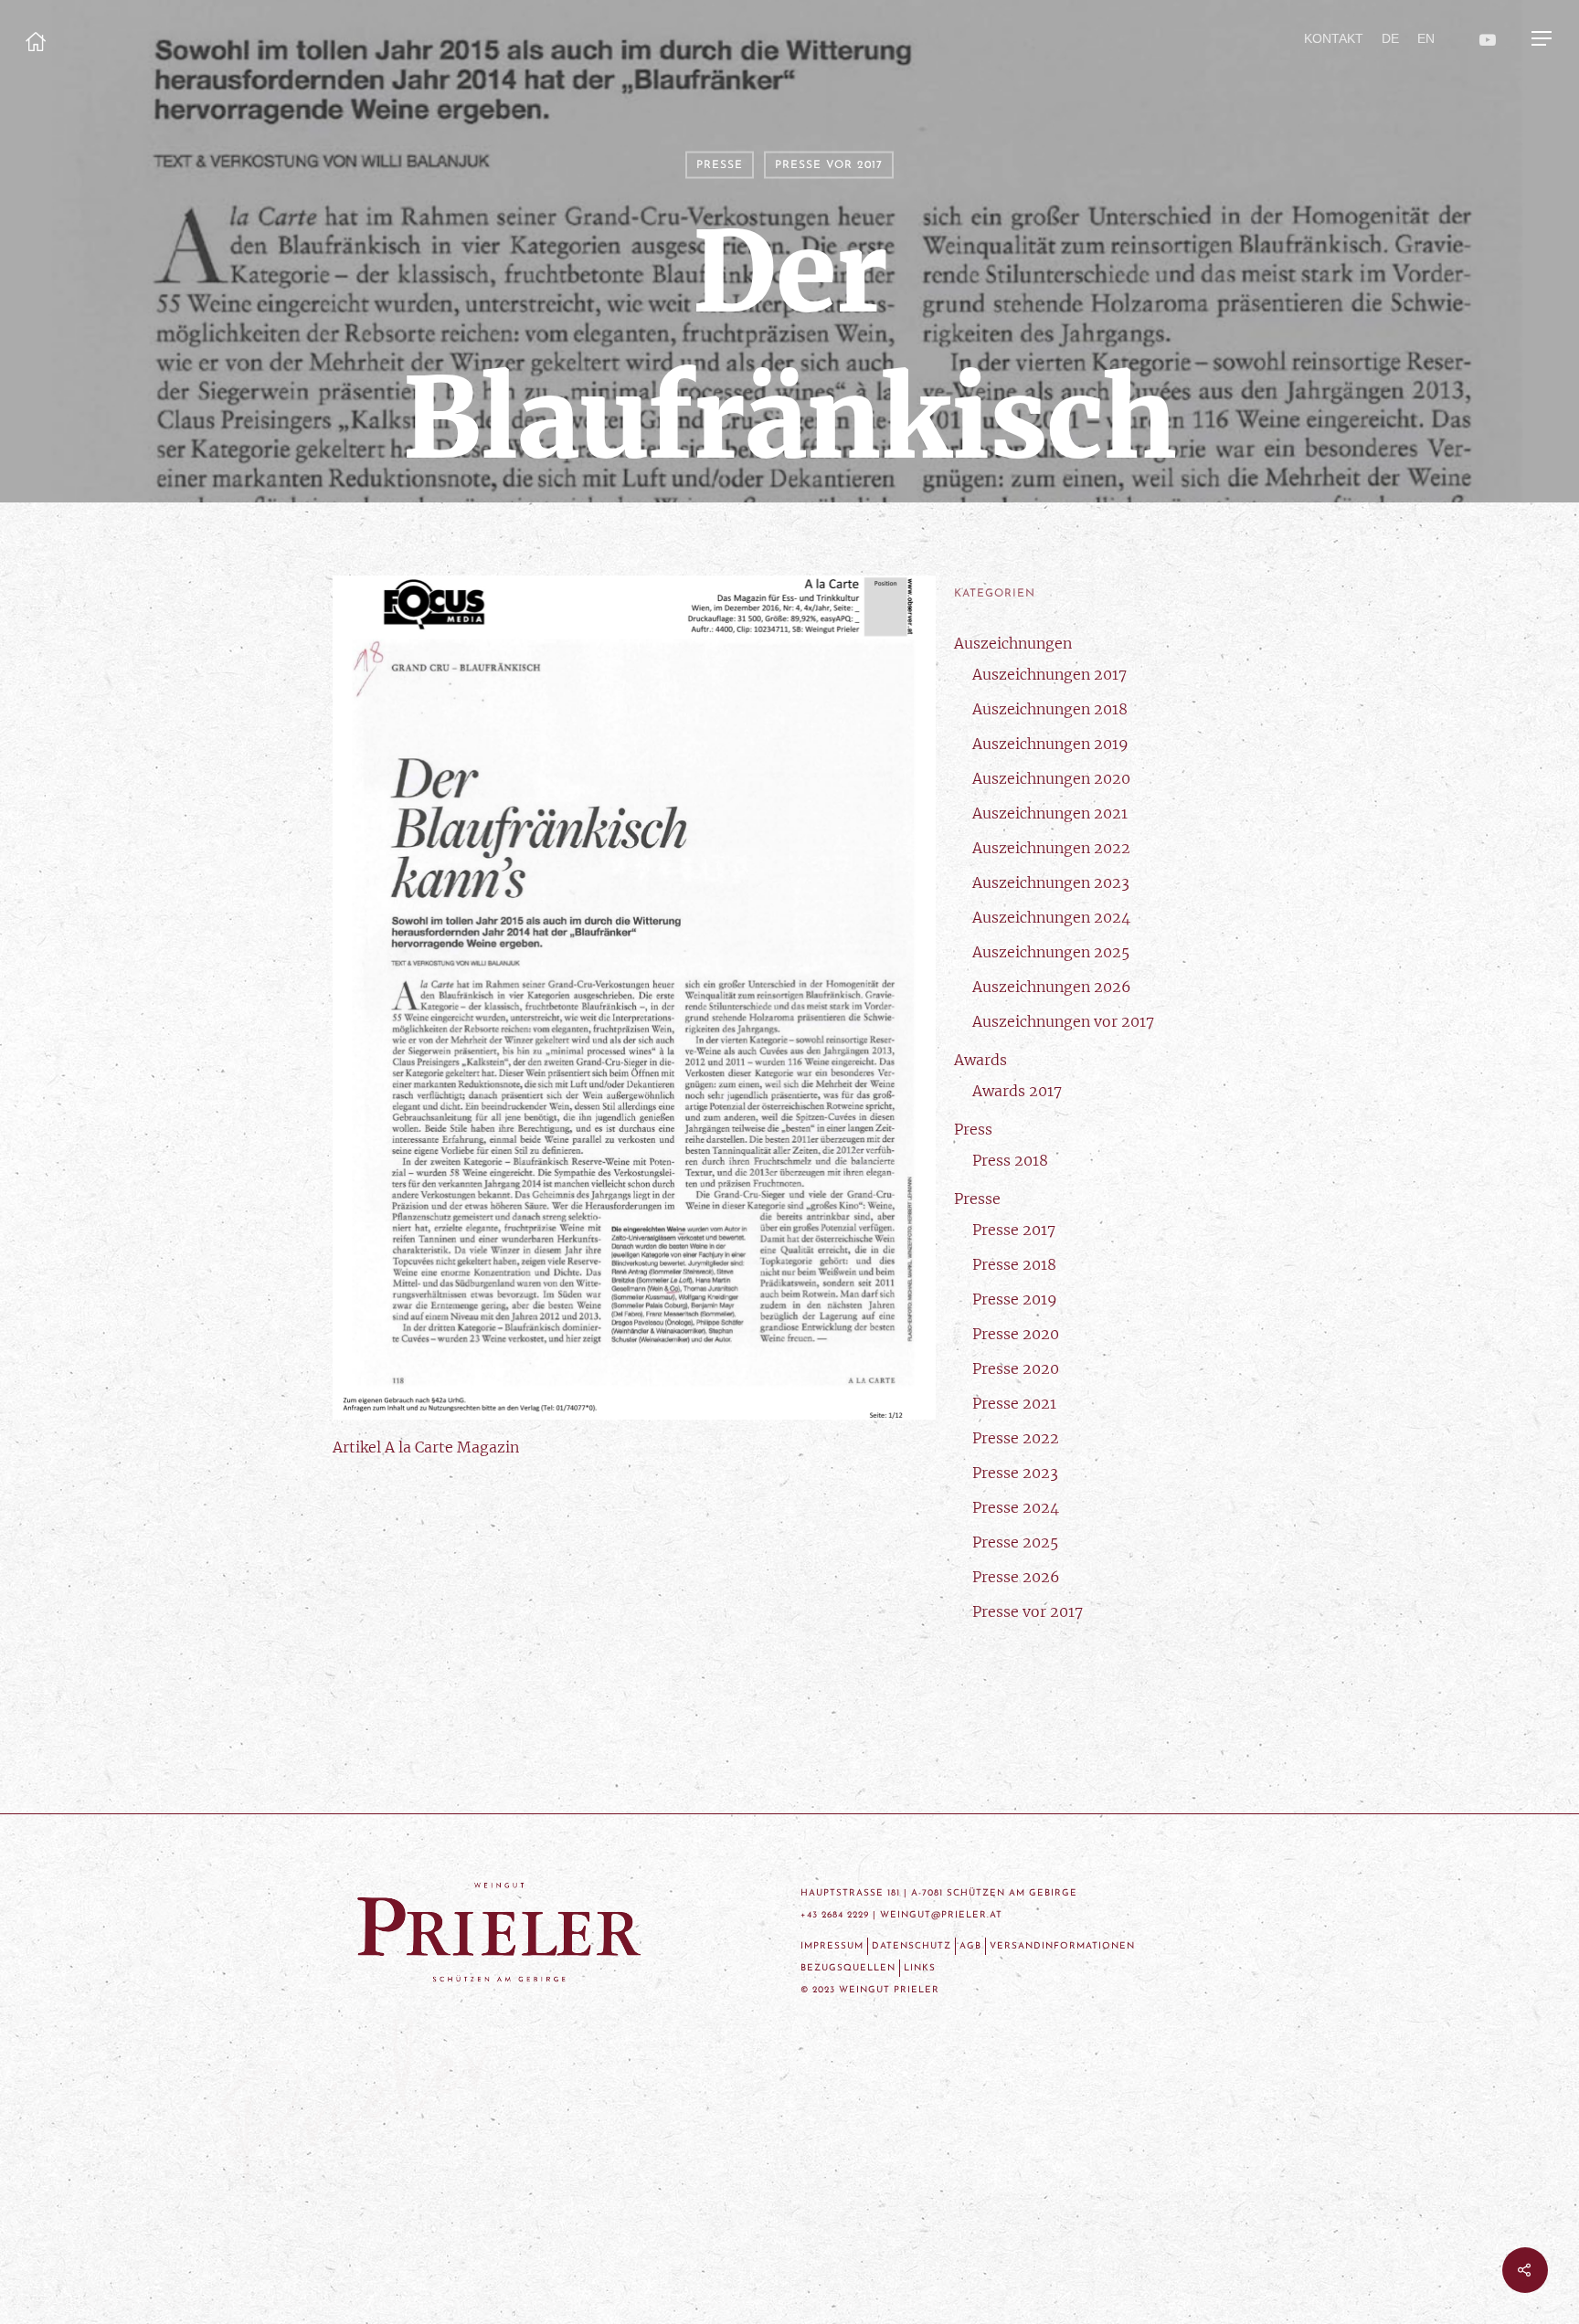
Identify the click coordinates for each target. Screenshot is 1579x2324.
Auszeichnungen (1013, 643)
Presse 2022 (1016, 1438)
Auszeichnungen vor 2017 (1063, 1021)
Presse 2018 (1014, 1264)
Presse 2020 (1016, 1334)
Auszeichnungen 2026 (1052, 987)
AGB (970, 1946)
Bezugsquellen (848, 1968)
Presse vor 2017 (829, 165)
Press (973, 1129)
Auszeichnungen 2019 (1050, 744)
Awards (980, 1060)
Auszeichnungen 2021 (1050, 813)
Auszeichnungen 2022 (1051, 848)
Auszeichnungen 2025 (1051, 952)
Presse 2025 (1015, 1542)
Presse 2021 (1014, 1403)
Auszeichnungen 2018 (1050, 709)
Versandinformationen (1062, 1946)
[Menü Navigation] (1542, 38)
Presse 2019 (1015, 1299)
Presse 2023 (1015, 1473)
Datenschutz (911, 1946)
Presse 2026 (1016, 1577)
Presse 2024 (1016, 1507)
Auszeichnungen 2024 (1051, 917)
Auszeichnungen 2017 (1049, 674)
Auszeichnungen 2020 (1051, 778)
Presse (720, 165)
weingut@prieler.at (941, 1915)
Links (920, 1968)
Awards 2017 (1017, 1091)
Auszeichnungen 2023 (1051, 882)
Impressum (832, 1946)
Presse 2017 (1014, 1230)
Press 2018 (1010, 1160)
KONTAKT (1334, 38)
